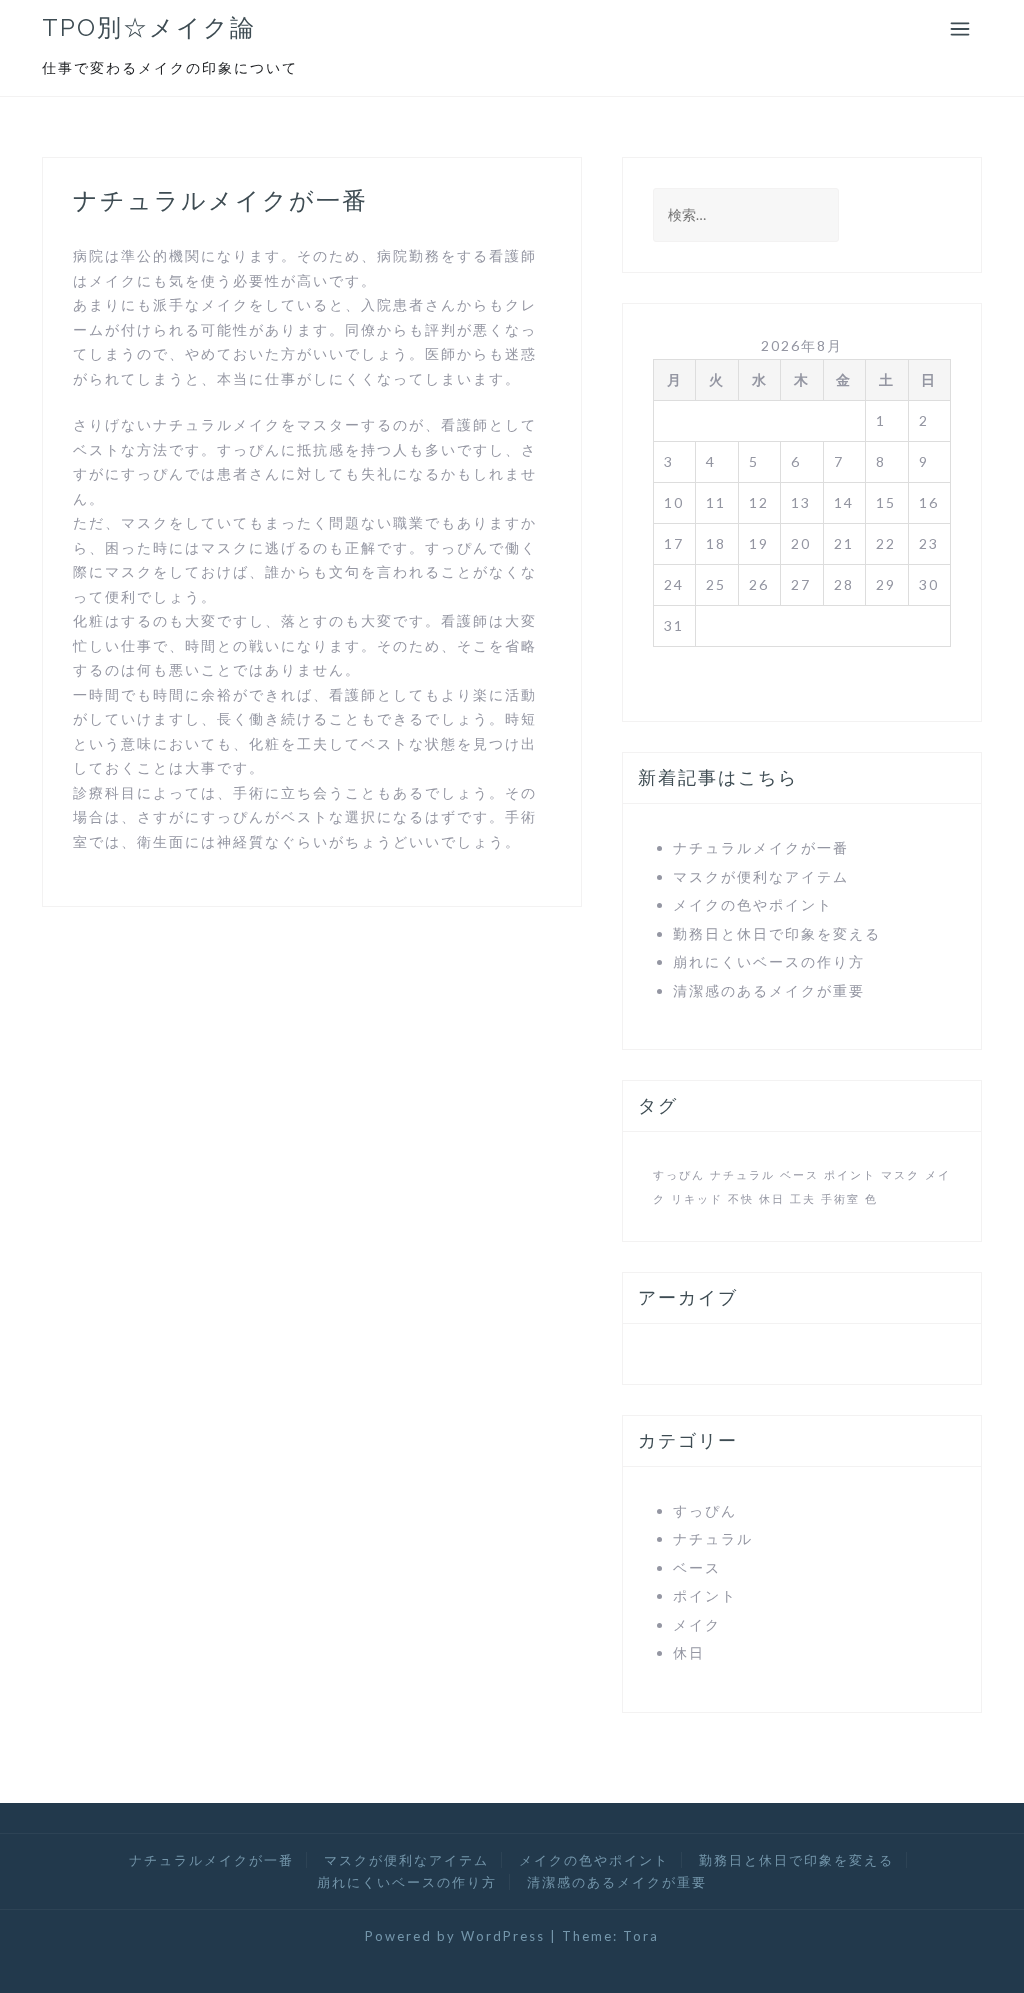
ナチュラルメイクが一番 (761, 847)
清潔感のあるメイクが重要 (769, 990)
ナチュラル (742, 1174)
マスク (900, 1174)
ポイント (850, 1174)
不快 (741, 1198)
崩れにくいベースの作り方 (769, 961)
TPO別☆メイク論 (149, 27)
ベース (799, 1174)
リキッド (697, 1198)
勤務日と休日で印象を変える (777, 933)
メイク (697, 1624)
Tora (641, 1936)
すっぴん (679, 1174)
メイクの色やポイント (753, 904)
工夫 (803, 1198)
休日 (772, 1198)
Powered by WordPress (455, 1936)
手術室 (840, 1198)
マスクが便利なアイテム (761, 876)
